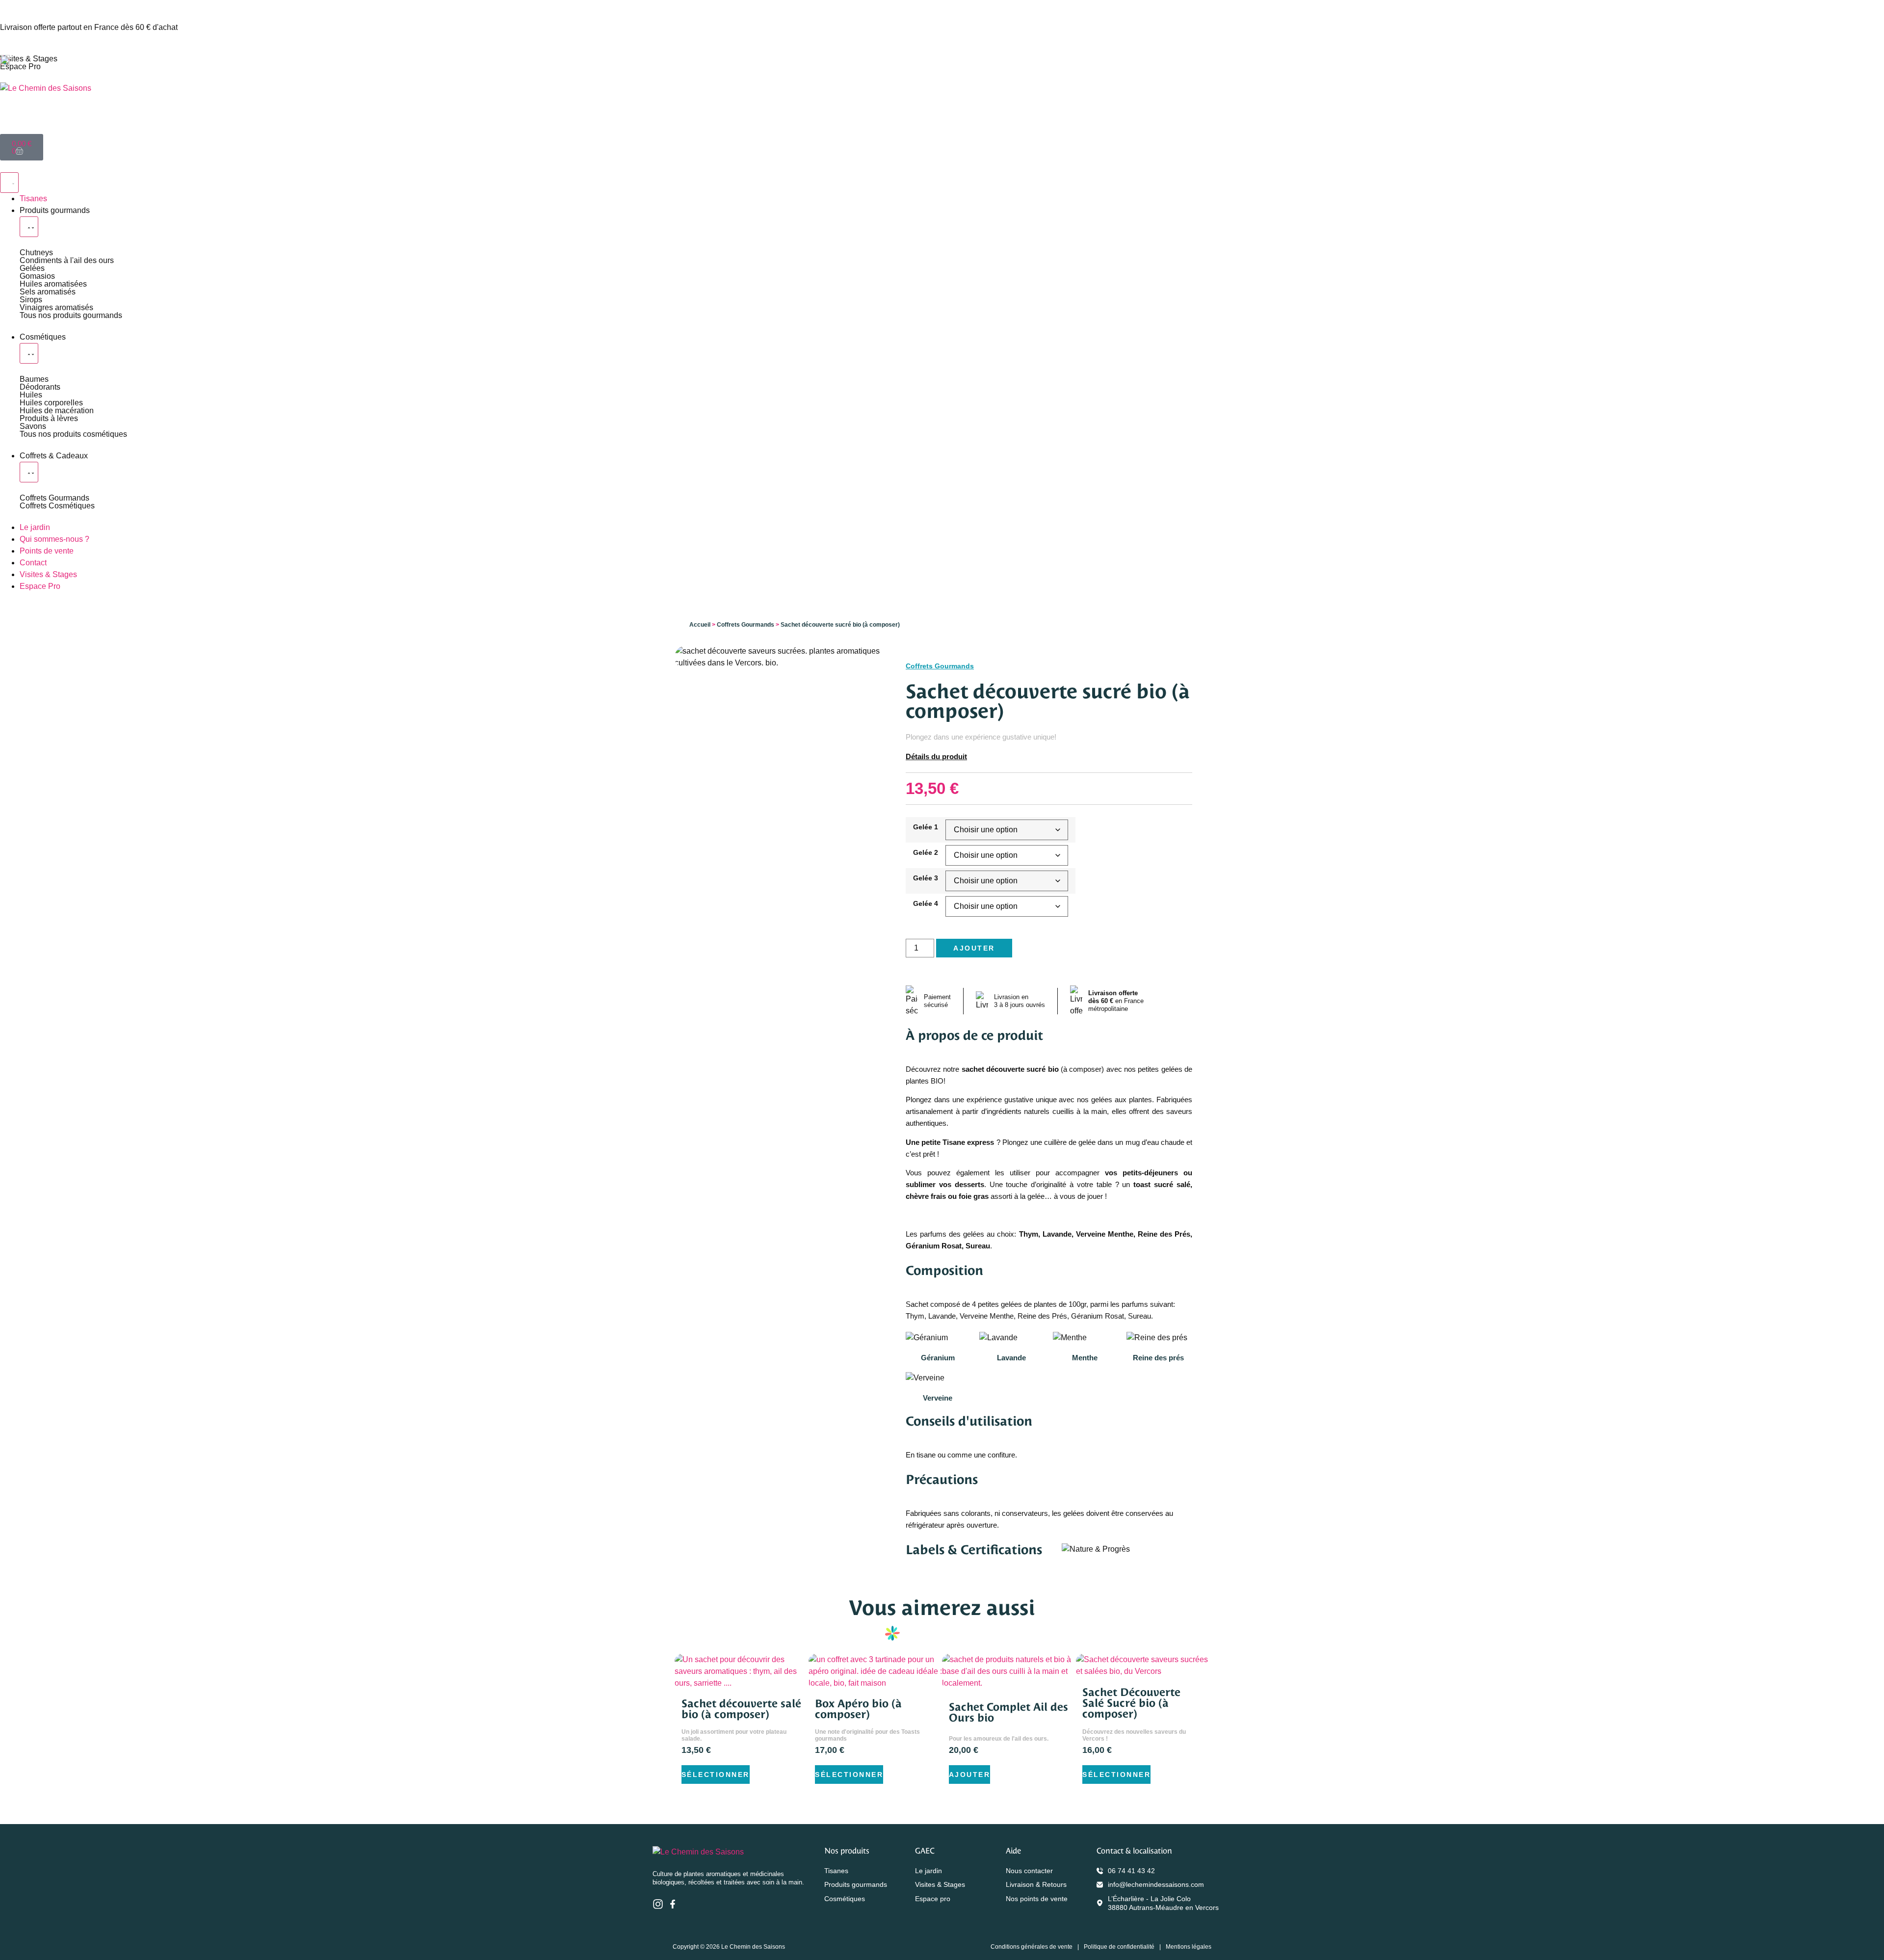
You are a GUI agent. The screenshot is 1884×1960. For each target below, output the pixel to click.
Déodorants (40, 387)
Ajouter (974, 948)
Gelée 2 (926, 852)
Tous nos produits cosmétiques (73, 434)
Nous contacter (1029, 1871)
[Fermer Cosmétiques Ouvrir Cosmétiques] (29, 353)
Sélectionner (716, 1775)
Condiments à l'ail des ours (67, 260)
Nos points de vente (1037, 1899)
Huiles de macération (57, 411)
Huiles (31, 395)
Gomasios (37, 276)
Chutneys (36, 252)
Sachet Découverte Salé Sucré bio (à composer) (1131, 1703)
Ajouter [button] (970, 1775)
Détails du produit (936, 756)
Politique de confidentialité (1119, 1947)
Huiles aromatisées (53, 284)
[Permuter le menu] (9, 183)
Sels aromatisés (48, 292)
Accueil (700, 625)
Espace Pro (20, 66)
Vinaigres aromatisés (56, 307)
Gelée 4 (926, 903)
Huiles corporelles (51, 403)
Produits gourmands (856, 1884)
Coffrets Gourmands (54, 498)
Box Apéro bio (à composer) (858, 1709)
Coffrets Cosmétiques (57, 506)
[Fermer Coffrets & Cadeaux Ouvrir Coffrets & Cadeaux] (29, 472)
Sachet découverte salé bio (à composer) (741, 1709)
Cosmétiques (845, 1899)
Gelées (32, 268)
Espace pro (933, 1899)
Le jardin (929, 1871)
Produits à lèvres (49, 418)
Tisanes (836, 1871)
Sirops (31, 300)
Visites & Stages (29, 59)
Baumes (34, 379)
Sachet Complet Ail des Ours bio (1008, 1712)
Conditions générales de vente (1032, 1947)
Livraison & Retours (1036, 1884)
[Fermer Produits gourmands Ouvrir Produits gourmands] (29, 227)
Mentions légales (1189, 1947)
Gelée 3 (926, 878)
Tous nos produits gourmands (71, 315)
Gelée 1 (926, 827)
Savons (33, 426)
